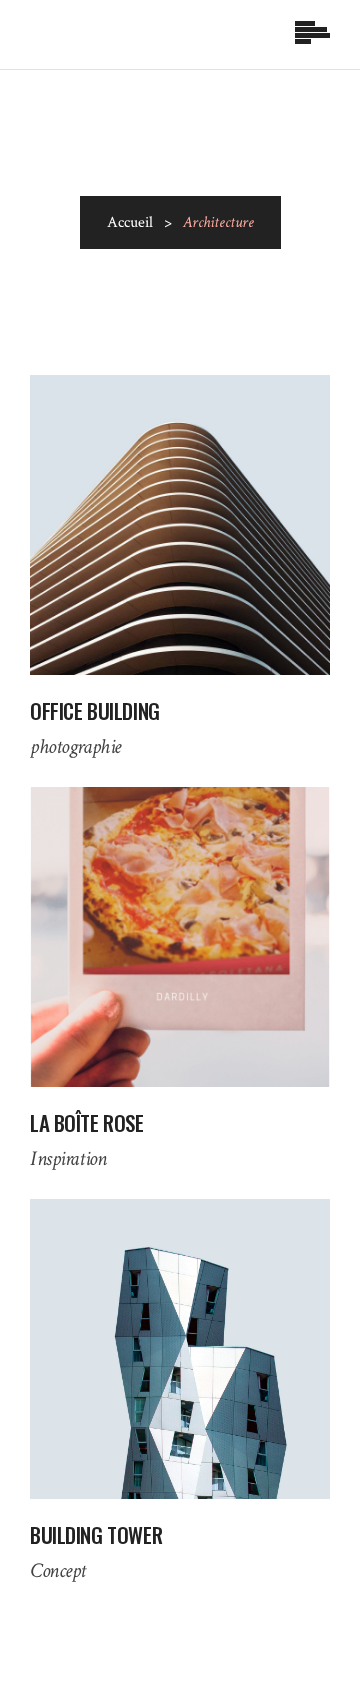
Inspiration (68, 1158)
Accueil (130, 222)
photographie (75, 746)
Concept (58, 1570)
